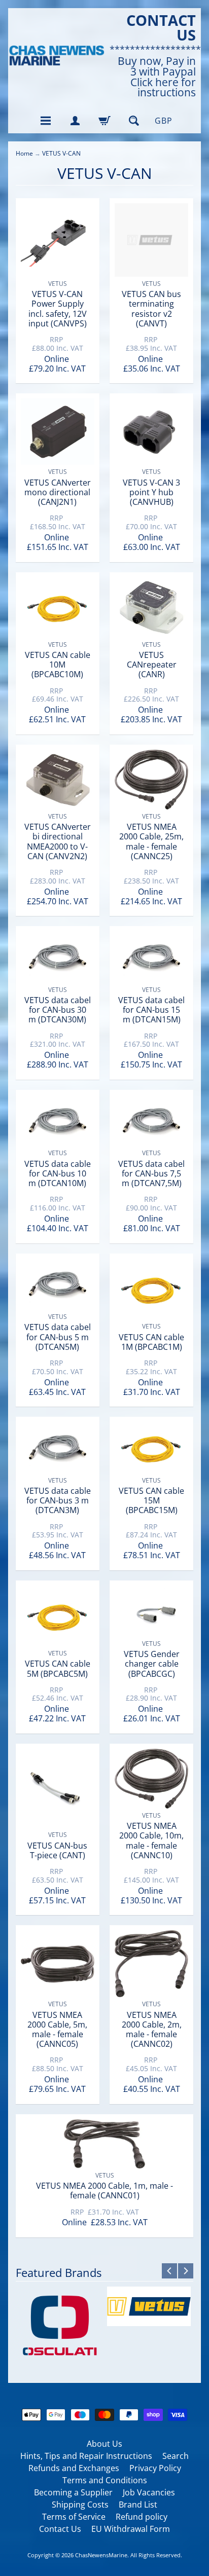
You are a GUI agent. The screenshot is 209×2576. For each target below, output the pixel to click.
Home (24, 153)
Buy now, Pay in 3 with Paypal (157, 66)
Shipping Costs (80, 2505)
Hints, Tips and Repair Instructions (86, 2456)
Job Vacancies (149, 2492)
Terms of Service (74, 2517)
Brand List (138, 2505)
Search (176, 2456)
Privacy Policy (155, 2468)
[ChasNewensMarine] (56, 56)
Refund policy (142, 2517)
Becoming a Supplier (73, 2492)
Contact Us (60, 2529)
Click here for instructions (163, 88)
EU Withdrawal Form (131, 2529)
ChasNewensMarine (101, 2555)
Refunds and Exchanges (74, 2468)
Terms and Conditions (105, 2480)
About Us (104, 2444)
